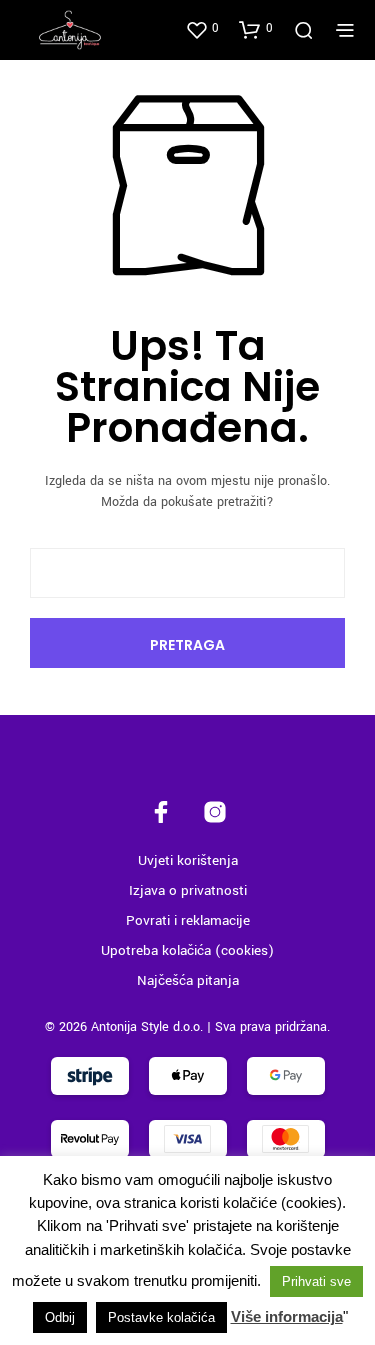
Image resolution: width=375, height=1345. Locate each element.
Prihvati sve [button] (316, 1281)
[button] (202, 29)
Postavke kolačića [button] (161, 1317)
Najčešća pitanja (188, 980)
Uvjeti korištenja (188, 860)
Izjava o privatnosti (188, 890)
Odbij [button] (60, 1317)
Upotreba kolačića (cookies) (187, 950)
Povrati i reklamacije (188, 920)
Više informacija (287, 1316)
